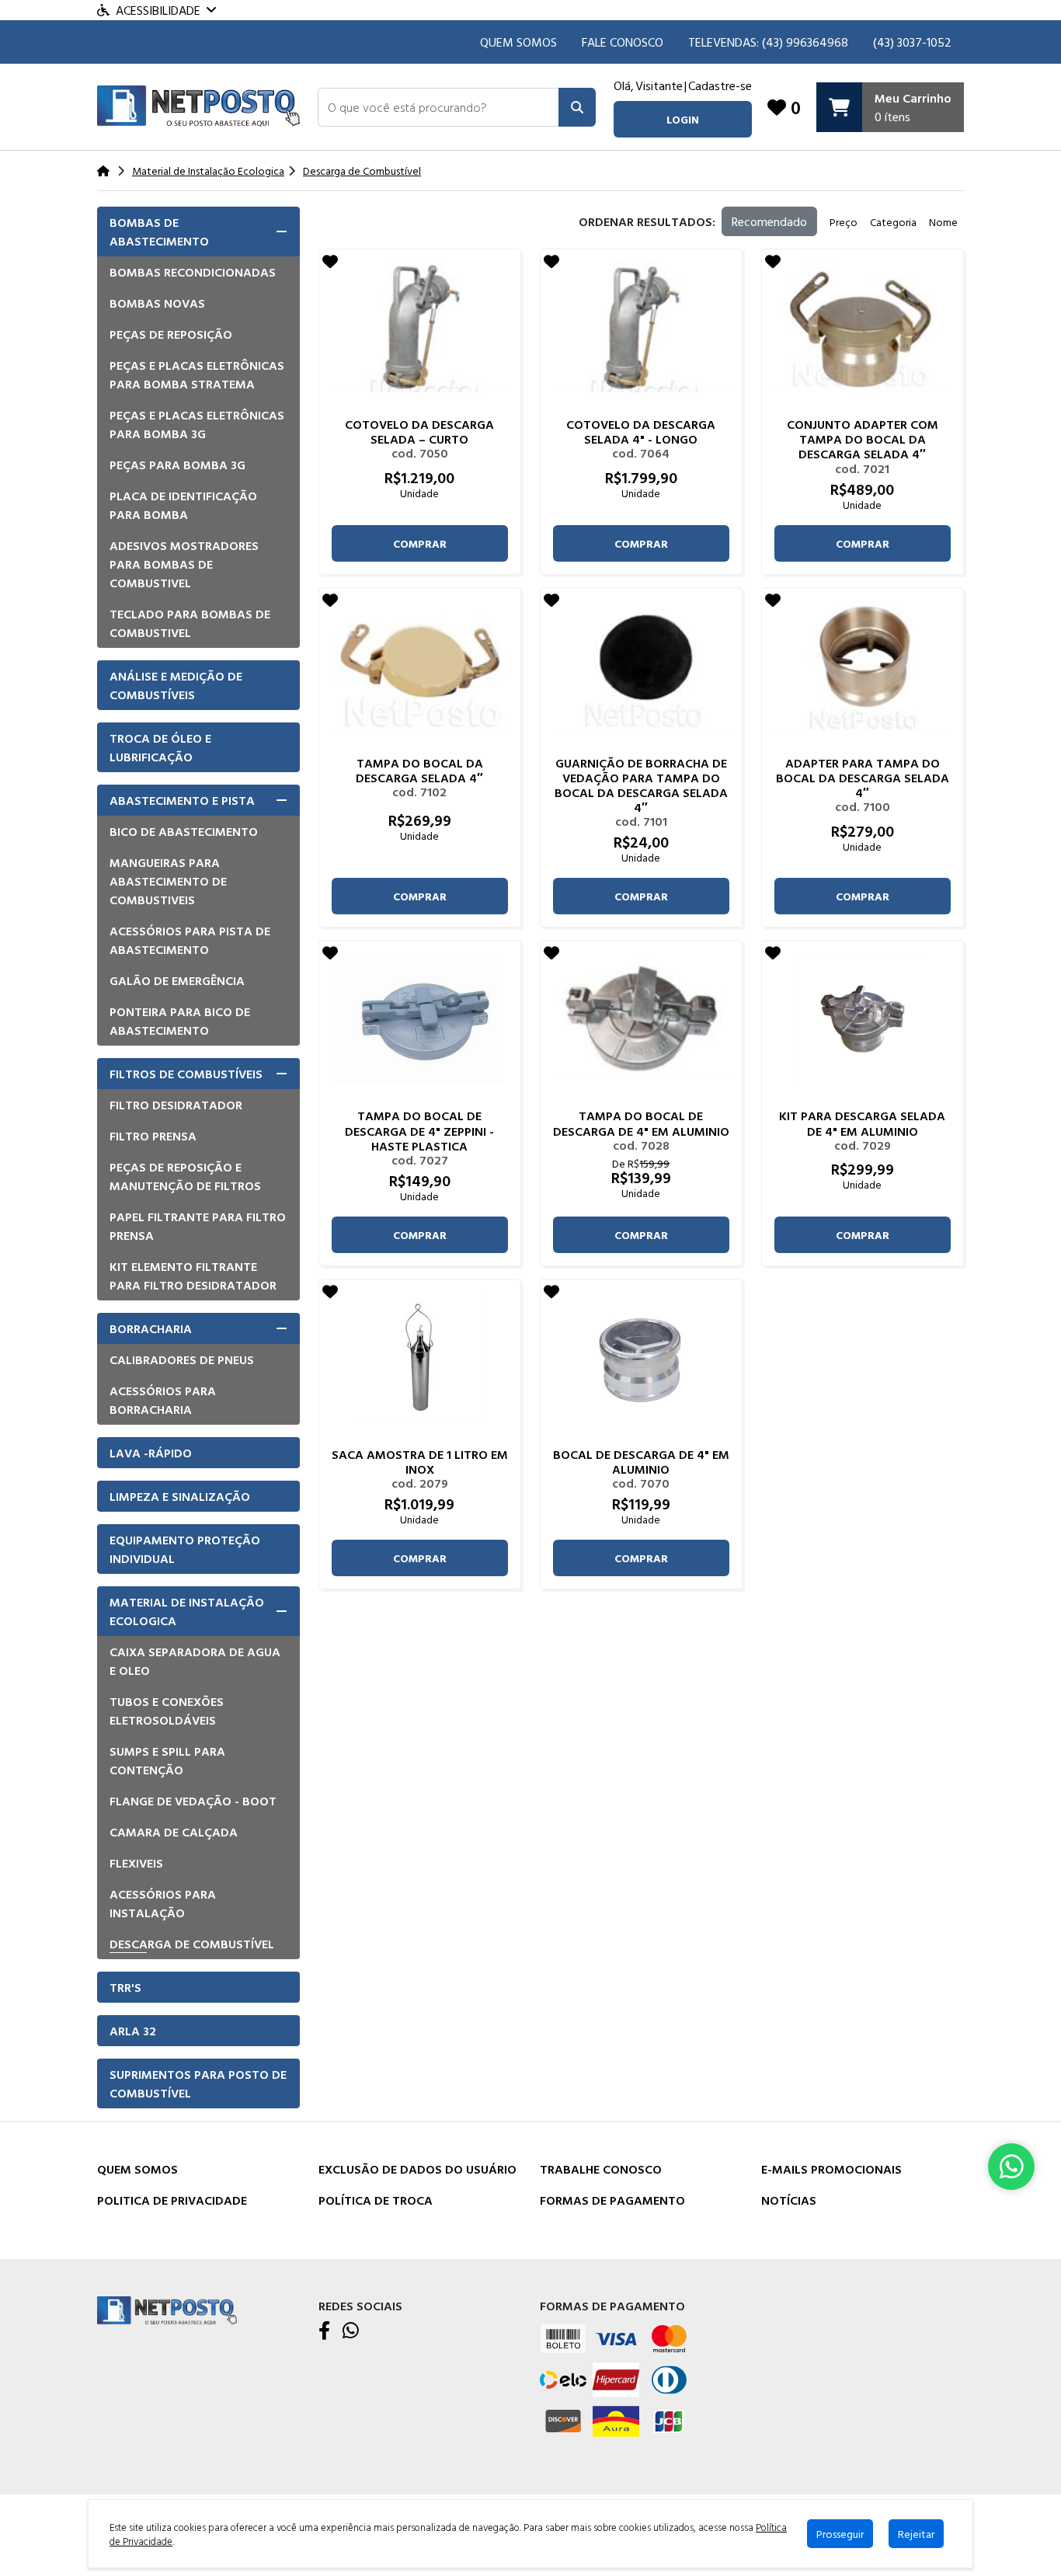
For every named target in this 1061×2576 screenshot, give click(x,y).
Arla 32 (133, 2031)
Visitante (659, 85)
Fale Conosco (623, 42)
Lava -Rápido (151, 1453)
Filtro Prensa (153, 1136)
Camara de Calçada (174, 1832)
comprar (420, 543)
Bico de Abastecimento (184, 831)
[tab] (198, 231)
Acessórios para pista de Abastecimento (190, 940)
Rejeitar (916, 2534)
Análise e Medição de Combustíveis (176, 685)
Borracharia (151, 1328)
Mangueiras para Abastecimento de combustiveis (168, 881)
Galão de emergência (177, 980)
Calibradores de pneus (182, 1359)
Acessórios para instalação (163, 1903)
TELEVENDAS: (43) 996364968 (768, 42)
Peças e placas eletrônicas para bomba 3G (197, 424)
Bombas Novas (157, 303)
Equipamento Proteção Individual (185, 1549)
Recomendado (769, 221)
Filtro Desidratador (176, 1105)
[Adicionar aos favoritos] (330, 261)
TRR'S (125, 1987)
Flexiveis (136, 1863)
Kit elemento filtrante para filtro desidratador (193, 1276)
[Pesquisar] (577, 107)
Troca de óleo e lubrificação (160, 747)
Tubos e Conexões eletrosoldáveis (167, 1711)
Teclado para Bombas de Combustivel (190, 623)
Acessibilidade (158, 10)
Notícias (789, 2200)
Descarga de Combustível (192, 1944)
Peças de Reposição (171, 334)
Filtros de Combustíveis (186, 1074)
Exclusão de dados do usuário (417, 2169)
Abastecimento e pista (182, 800)
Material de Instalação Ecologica (187, 1611)
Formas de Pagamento (612, 2200)
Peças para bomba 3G (177, 465)
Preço (844, 222)
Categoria (893, 222)
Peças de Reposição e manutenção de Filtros (185, 1176)
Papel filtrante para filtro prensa (198, 1226)
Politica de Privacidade (172, 2200)
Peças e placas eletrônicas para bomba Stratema (197, 374)
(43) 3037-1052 (912, 42)
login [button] (683, 119)
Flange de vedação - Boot (193, 1801)
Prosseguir (840, 2534)
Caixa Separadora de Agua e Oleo (195, 1661)
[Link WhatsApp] (1011, 2167)
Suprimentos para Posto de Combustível (198, 2083)
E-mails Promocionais (831, 2169)
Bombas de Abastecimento (159, 231)
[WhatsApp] (351, 2331)
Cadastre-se (720, 85)
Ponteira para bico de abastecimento (180, 1021)
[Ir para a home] (167, 2309)
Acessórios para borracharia (163, 1400)
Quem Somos (518, 42)
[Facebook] (324, 2331)
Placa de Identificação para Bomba (183, 505)
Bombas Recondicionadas (193, 272)
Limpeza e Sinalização (180, 1496)
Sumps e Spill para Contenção (167, 1760)
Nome (943, 222)
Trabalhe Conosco (601, 2169)
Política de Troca (376, 2200)
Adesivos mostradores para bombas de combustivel (184, 564)
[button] (438, 107)
